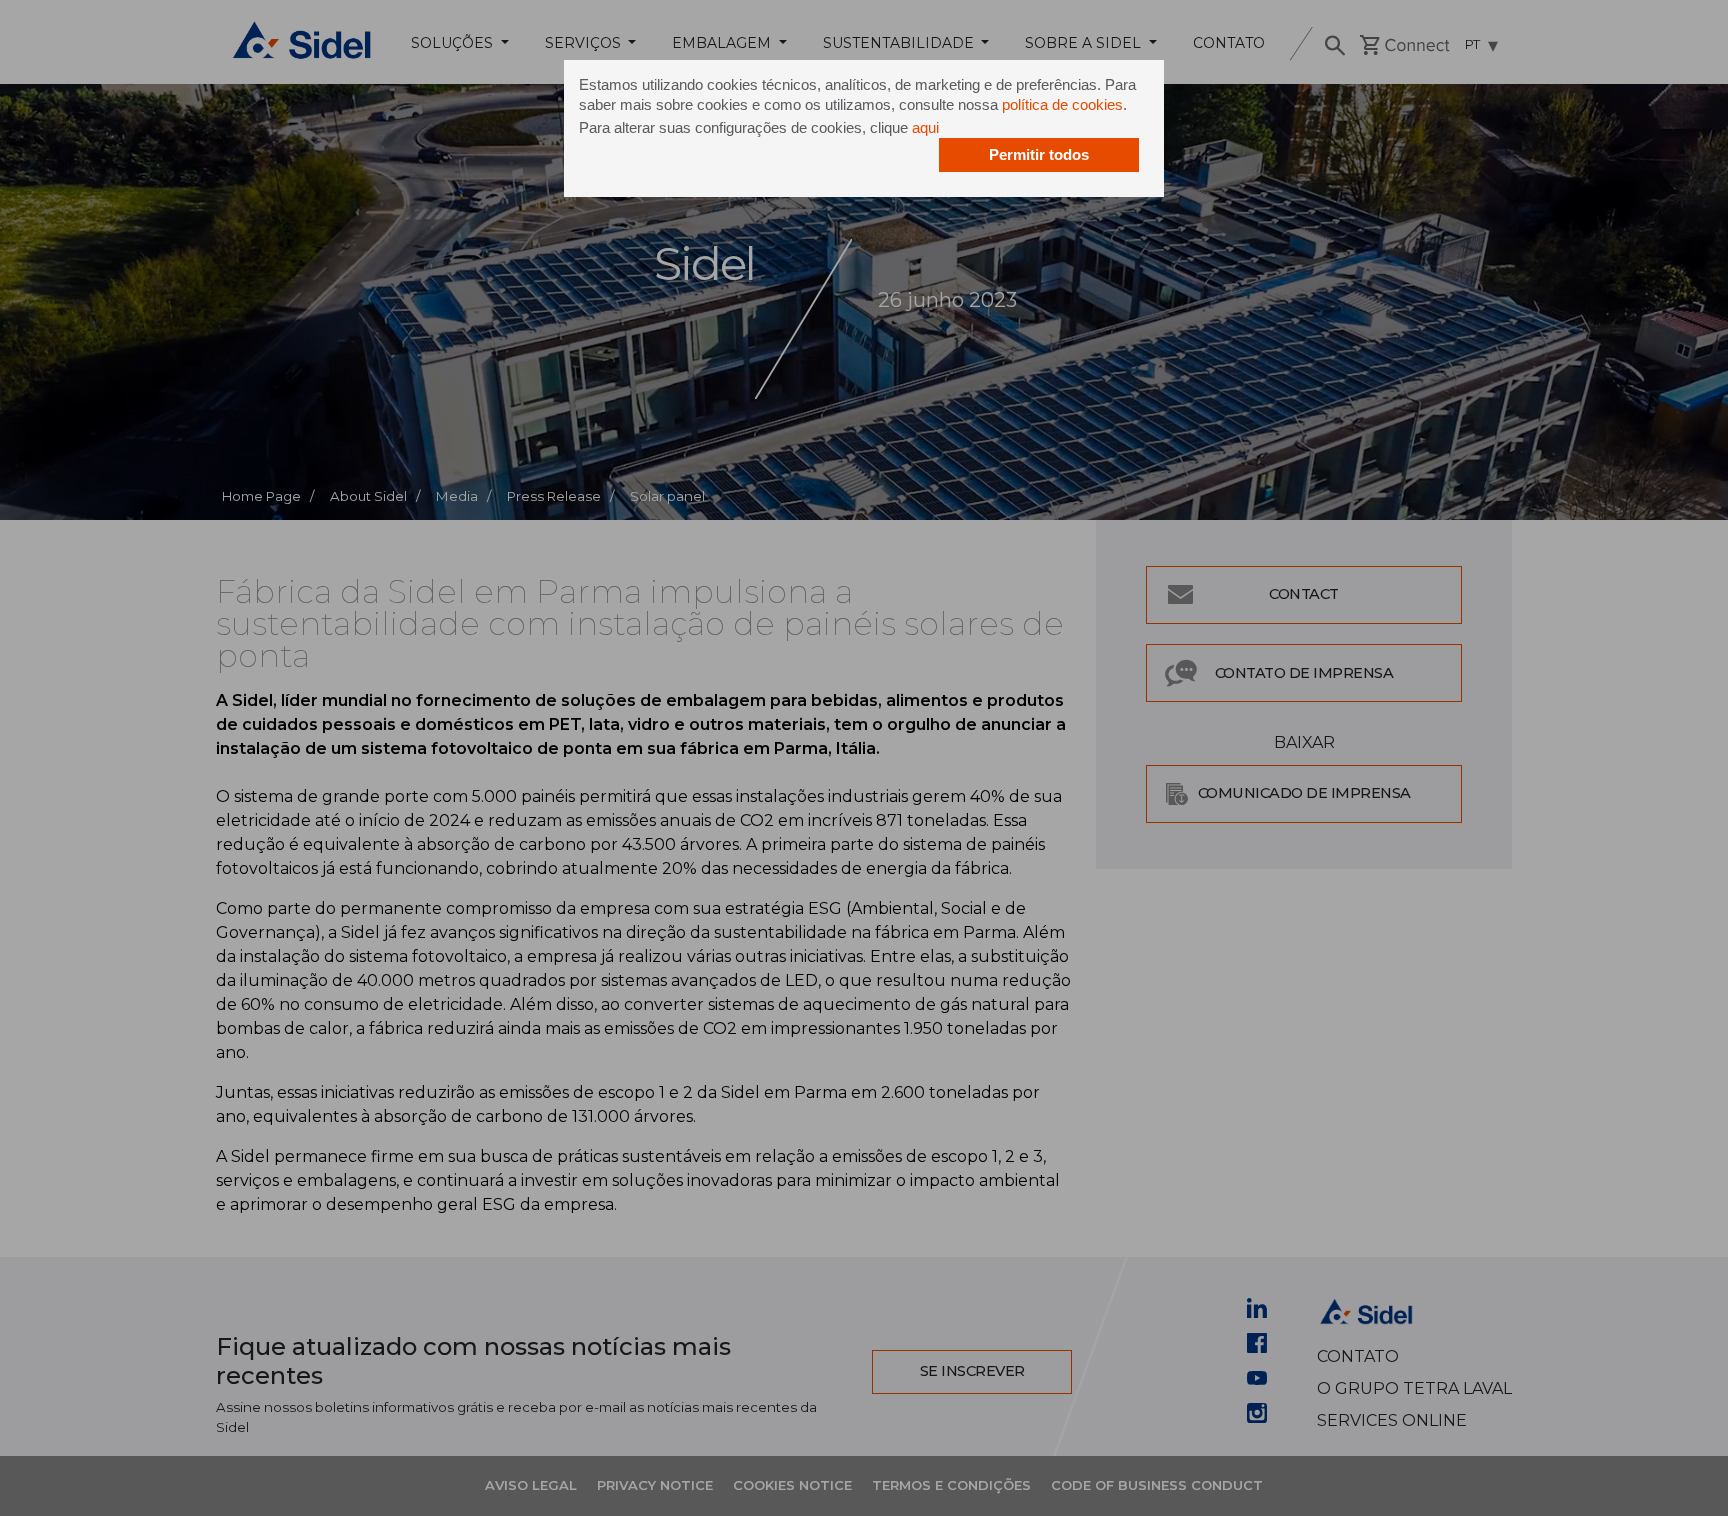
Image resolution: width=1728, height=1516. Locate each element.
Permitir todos (1039, 154)
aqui (925, 127)
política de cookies (1062, 104)
